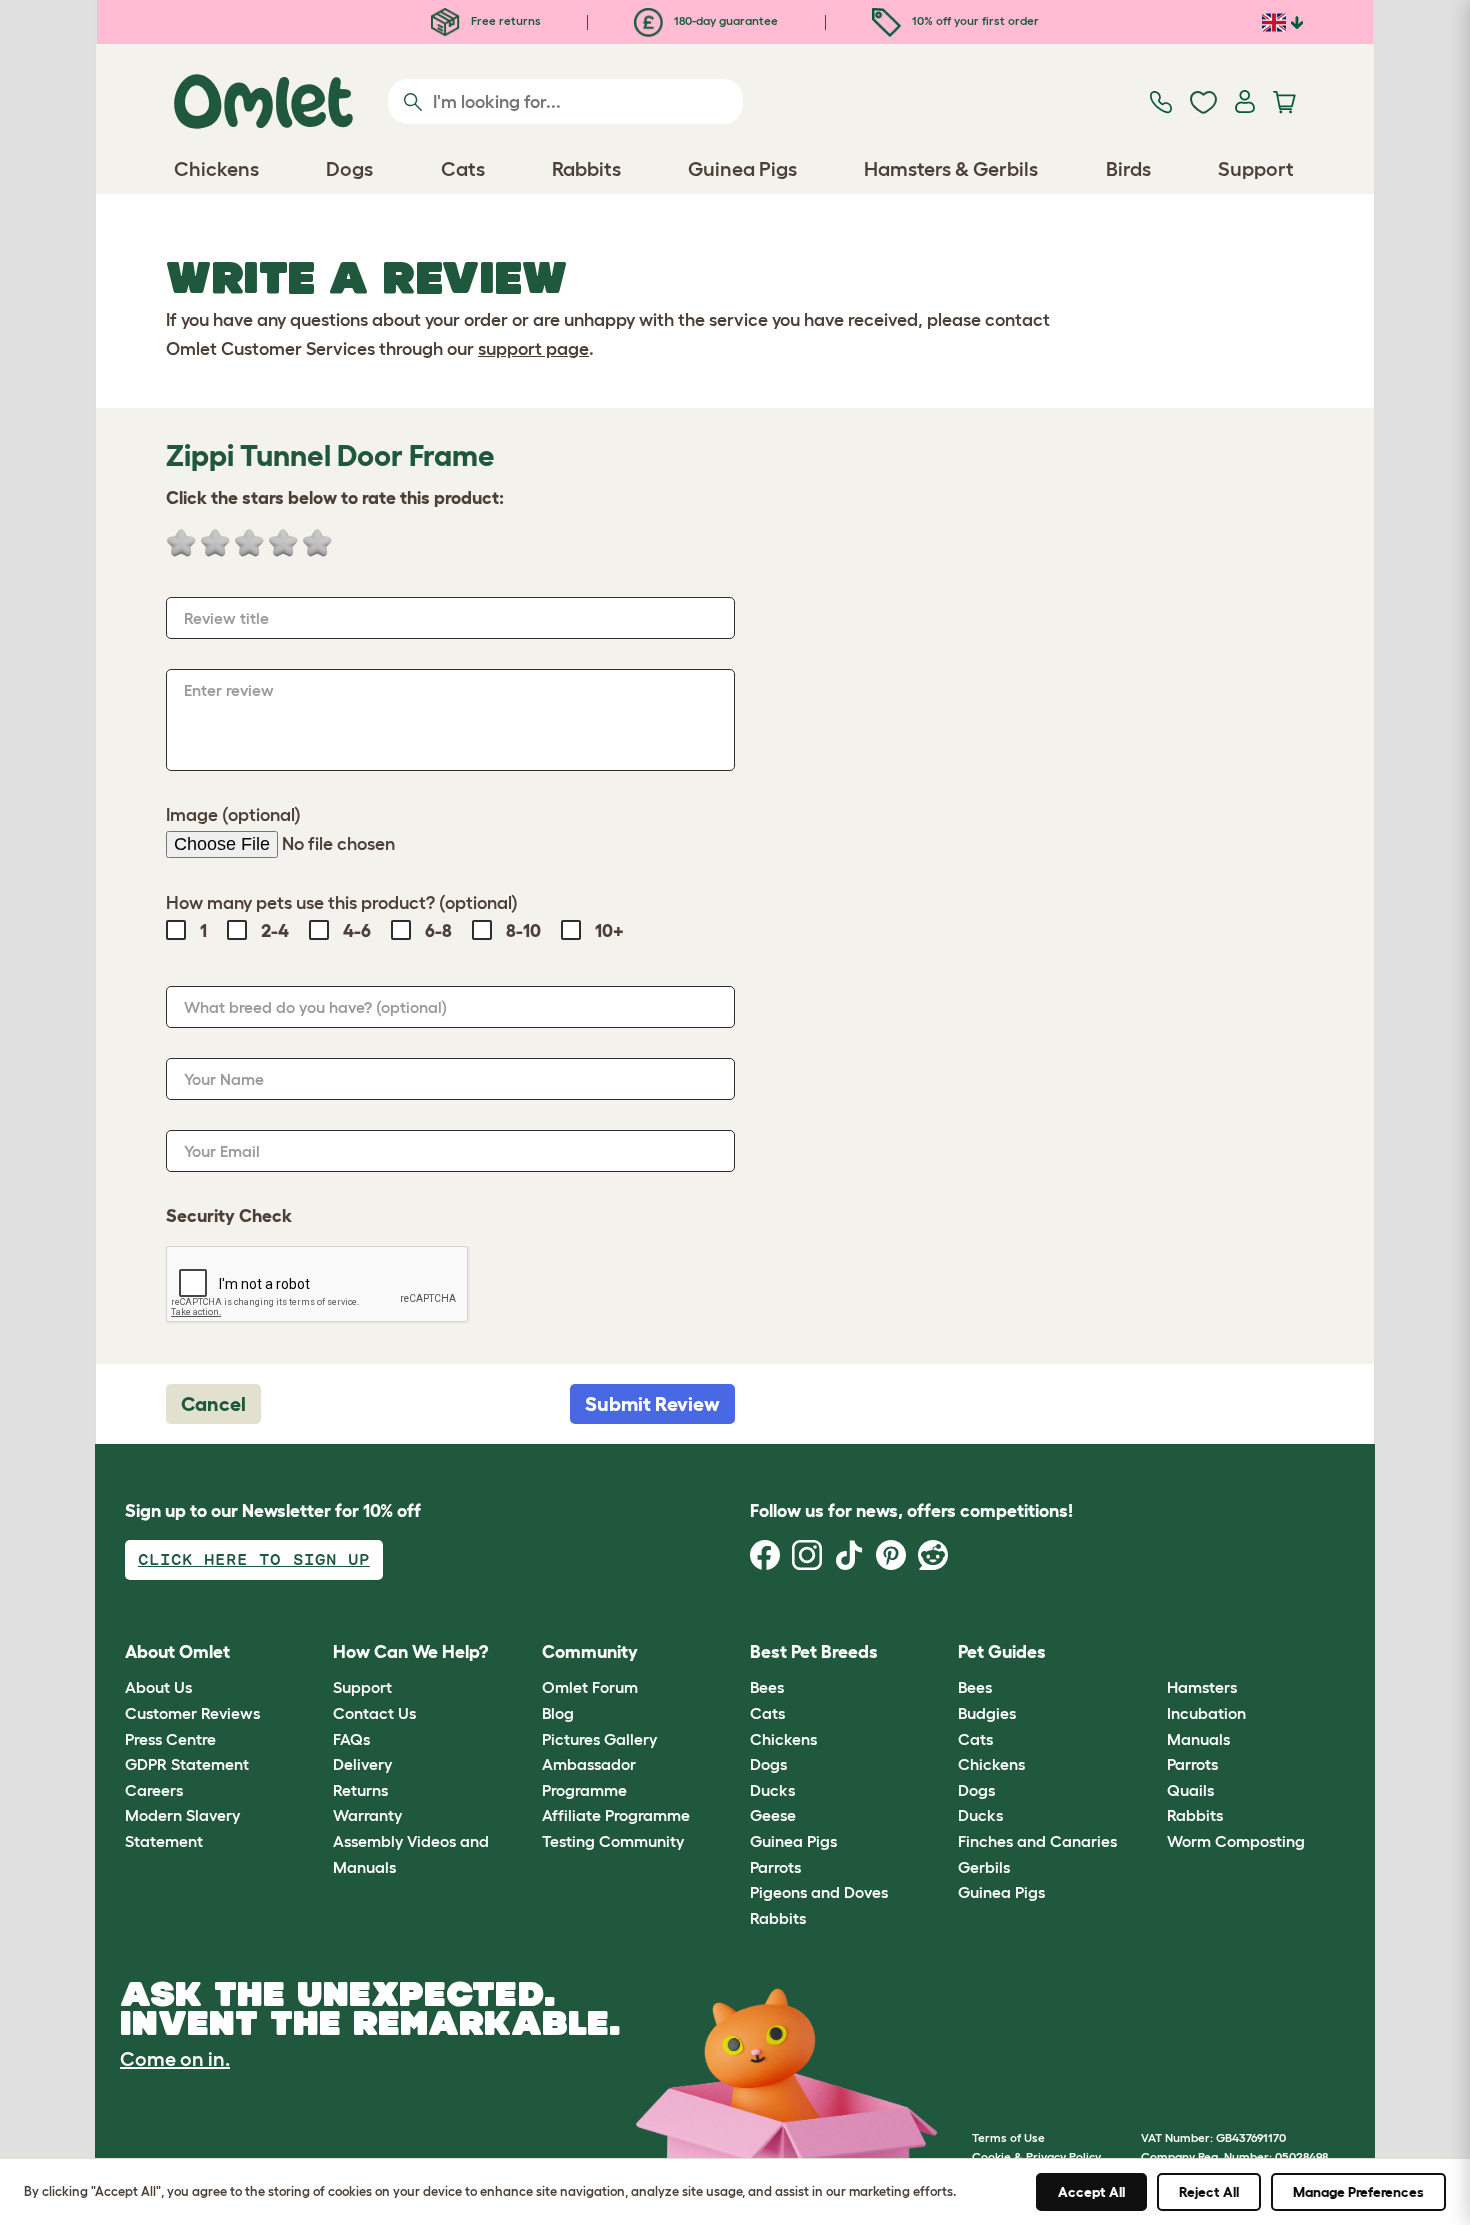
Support (362, 1687)
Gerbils (984, 1867)
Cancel (213, 1404)
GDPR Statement (187, 1764)
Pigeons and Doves (819, 1892)
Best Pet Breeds (814, 1652)
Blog (558, 1713)
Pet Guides (1002, 1652)
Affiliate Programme (616, 1815)
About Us (158, 1687)
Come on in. (175, 2059)
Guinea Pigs (793, 1841)
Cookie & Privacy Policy (1036, 2156)
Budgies (987, 1713)
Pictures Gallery (599, 1739)
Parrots (775, 1867)
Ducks (772, 1790)
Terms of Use (1008, 2137)
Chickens (783, 1739)
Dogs (768, 1764)
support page (533, 349)
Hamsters (1202, 1687)
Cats (767, 1713)
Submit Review (652, 1404)
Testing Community (613, 1841)
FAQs (351, 1739)
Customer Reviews (192, 1713)
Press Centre (170, 1739)
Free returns (504, 20)
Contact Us (374, 1713)
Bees (767, 1687)
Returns (360, 1790)
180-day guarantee (724, 20)
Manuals (1198, 1739)
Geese (773, 1815)
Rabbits (778, 1918)
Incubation (1206, 1713)
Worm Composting (1236, 1841)
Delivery (362, 1764)
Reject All (1209, 2192)
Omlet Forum (590, 1687)
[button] (1151, 1652)
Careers (154, 1790)
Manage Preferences (1358, 2192)
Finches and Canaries (1037, 1841)
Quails (1190, 1790)
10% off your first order (974, 20)
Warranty (367, 1815)
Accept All (1091, 2192)
